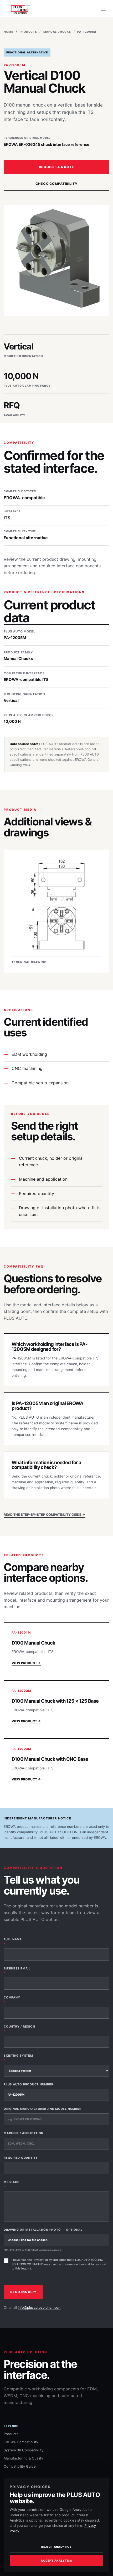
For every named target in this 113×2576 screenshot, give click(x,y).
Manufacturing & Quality (23, 2458)
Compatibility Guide (20, 2466)
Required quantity (21, 2158)
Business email (17, 1971)
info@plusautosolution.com (40, 2308)
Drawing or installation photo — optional (43, 2240)
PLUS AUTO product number (29, 2084)
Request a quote (56, 167)
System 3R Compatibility (24, 2450)
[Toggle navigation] (104, 9)
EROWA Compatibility (21, 2442)
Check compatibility (56, 184)
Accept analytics (56, 2561)
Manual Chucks (57, 32)
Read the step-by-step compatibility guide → (45, 1515)
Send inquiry (23, 2292)
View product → (26, 1663)
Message (11, 2184)
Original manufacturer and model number (42, 2109)
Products (28, 32)
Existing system (18, 2058)
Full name (13, 1942)
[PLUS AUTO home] (19, 9)
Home (8, 32)
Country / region (19, 2029)
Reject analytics (56, 2547)
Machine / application (24, 2133)
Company (12, 2000)
